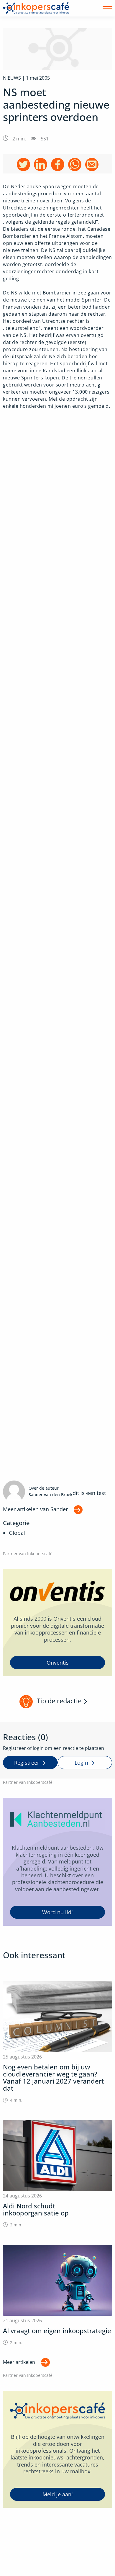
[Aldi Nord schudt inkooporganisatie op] (57, 2174)
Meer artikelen (19, 2362)
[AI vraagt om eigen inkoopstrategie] (57, 2295)
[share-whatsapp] (75, 164)
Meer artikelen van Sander (35, 1509)
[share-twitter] (23, 164)
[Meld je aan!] (57, 2449)
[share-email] (92, 164)
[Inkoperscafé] (36, 8)
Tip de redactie (59, 1701)
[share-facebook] (58, 164)
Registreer (27, 1763)
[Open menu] (107, 8)
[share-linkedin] (41, 164)
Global (17, 1533)
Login (81, 1763)
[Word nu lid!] (57, 1862)
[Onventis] (57, 1623)
